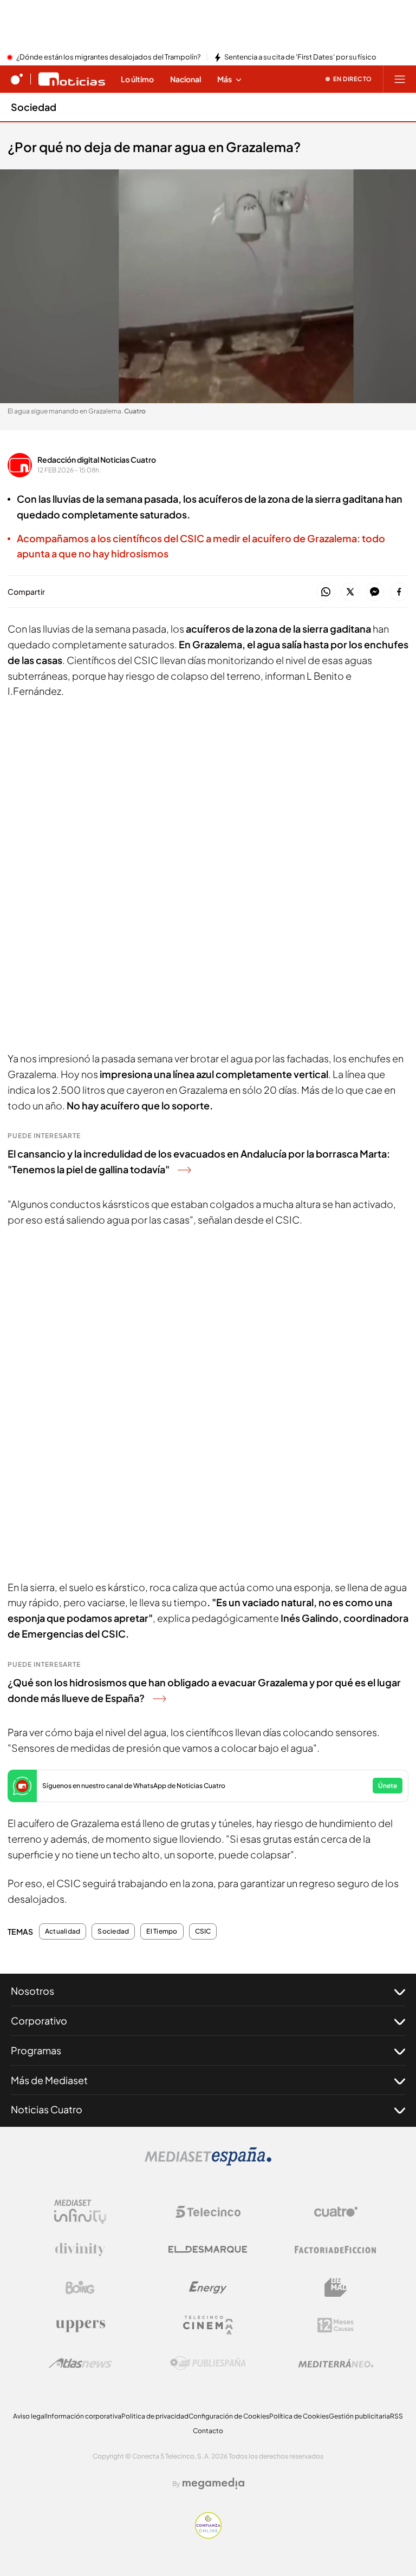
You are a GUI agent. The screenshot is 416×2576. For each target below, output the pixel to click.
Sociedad (34, 107)
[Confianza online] (208, 2535)
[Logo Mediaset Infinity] (80, 2212)
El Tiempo (162, 1931)
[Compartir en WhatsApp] (326, 592)
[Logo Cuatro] (336, 2212)
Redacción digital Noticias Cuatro (97, 459)
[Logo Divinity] (80, 2250)
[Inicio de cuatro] (17, 79)
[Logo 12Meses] (336, 2325)
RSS (396, 2416)
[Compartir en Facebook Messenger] (375, 592)
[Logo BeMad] (336, 2288)
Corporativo (39, 2020)
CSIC (203, 1931)
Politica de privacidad (155, 2416)
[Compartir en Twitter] (350, 592)
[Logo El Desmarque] (208, 2249)
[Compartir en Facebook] (399, 592)
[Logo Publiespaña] (208, 2363)
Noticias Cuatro (47, 2109)
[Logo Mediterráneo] (336, 2363)
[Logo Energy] (208, 2288)
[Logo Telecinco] (208, 2212)
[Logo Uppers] (80, 2325)
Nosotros (32, 1991)
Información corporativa (84, 2416)
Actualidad (63, 1931)
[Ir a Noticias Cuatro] (72, 79)
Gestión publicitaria (359, 2416)
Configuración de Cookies (229, 2416)
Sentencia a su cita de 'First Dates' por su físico (300, 57)
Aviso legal (30, 2416)
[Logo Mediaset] (208, 2163)
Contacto (208, 2431)
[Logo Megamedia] (213, 2483)
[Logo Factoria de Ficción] (336, 2250)
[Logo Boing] (80, 2288)
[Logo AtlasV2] (80, 2363)
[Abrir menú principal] (400, 79)
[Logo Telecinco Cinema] (208, 2325)
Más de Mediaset (49, 2080)
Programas (36, 2050)
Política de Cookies (299, 2416)
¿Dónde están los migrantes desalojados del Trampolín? (108, 57)
